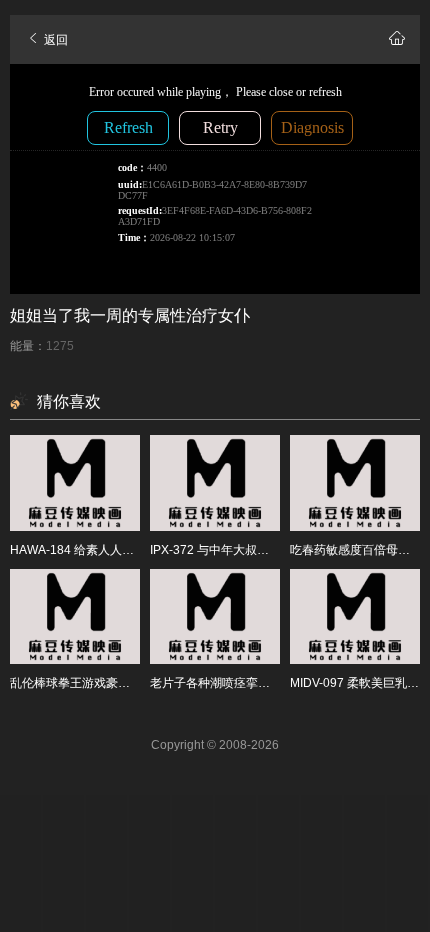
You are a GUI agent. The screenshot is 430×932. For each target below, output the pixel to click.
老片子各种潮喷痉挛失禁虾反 (228, 683)
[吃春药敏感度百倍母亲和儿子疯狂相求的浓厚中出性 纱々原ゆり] (355, 483)
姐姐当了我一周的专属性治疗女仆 (130, 315)
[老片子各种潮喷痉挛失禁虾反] (215, 617)
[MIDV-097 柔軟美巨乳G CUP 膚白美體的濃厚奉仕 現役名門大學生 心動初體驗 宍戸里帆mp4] (355, 617)
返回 (54, 40)
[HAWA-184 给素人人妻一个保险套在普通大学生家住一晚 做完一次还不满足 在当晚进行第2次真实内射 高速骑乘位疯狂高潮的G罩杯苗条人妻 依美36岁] (75, 483)
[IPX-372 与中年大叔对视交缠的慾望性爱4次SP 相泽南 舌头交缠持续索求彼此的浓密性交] (215, 483)
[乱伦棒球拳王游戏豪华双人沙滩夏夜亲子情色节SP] (75, 617)
